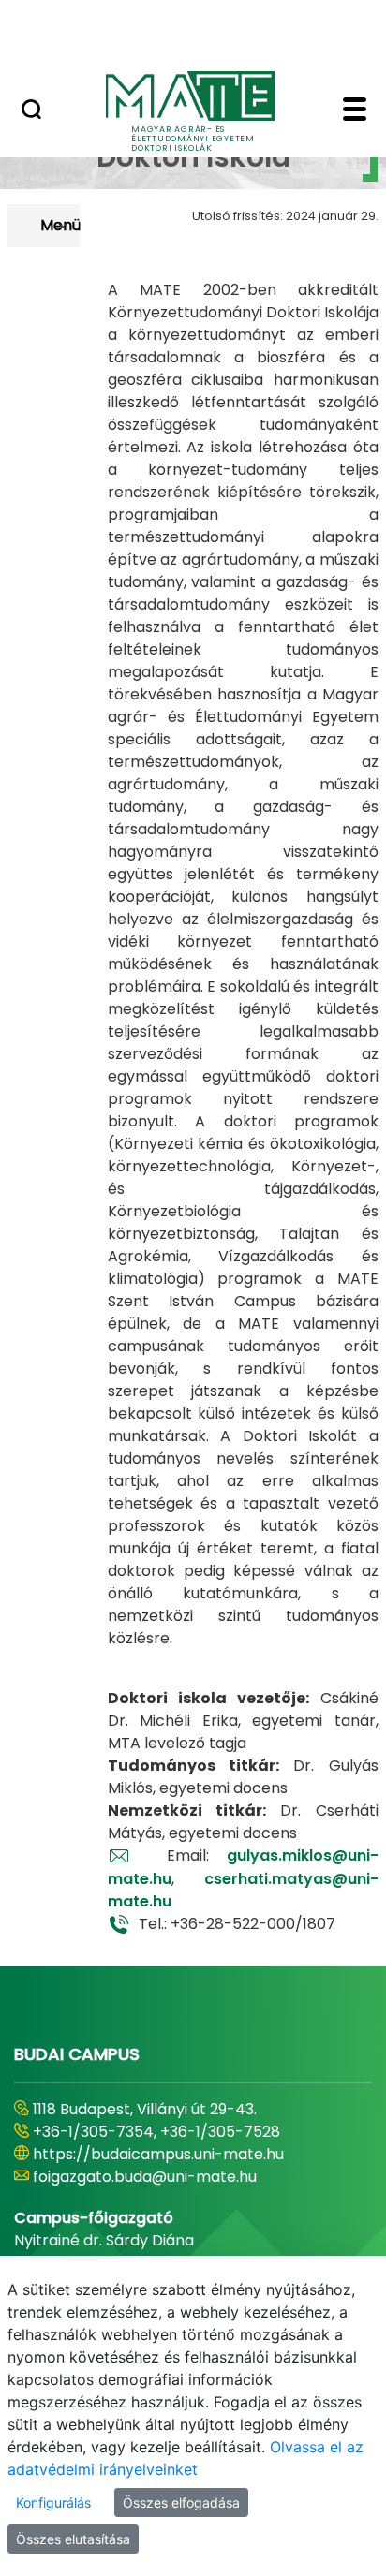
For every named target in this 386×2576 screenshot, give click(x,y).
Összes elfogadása (181, 2502)
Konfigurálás (53, 2502)
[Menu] (355, 111)
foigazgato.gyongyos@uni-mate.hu (162, 2177)
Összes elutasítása (73, 2539)
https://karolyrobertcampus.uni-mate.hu (186, 2154)
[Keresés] (31, 111)
